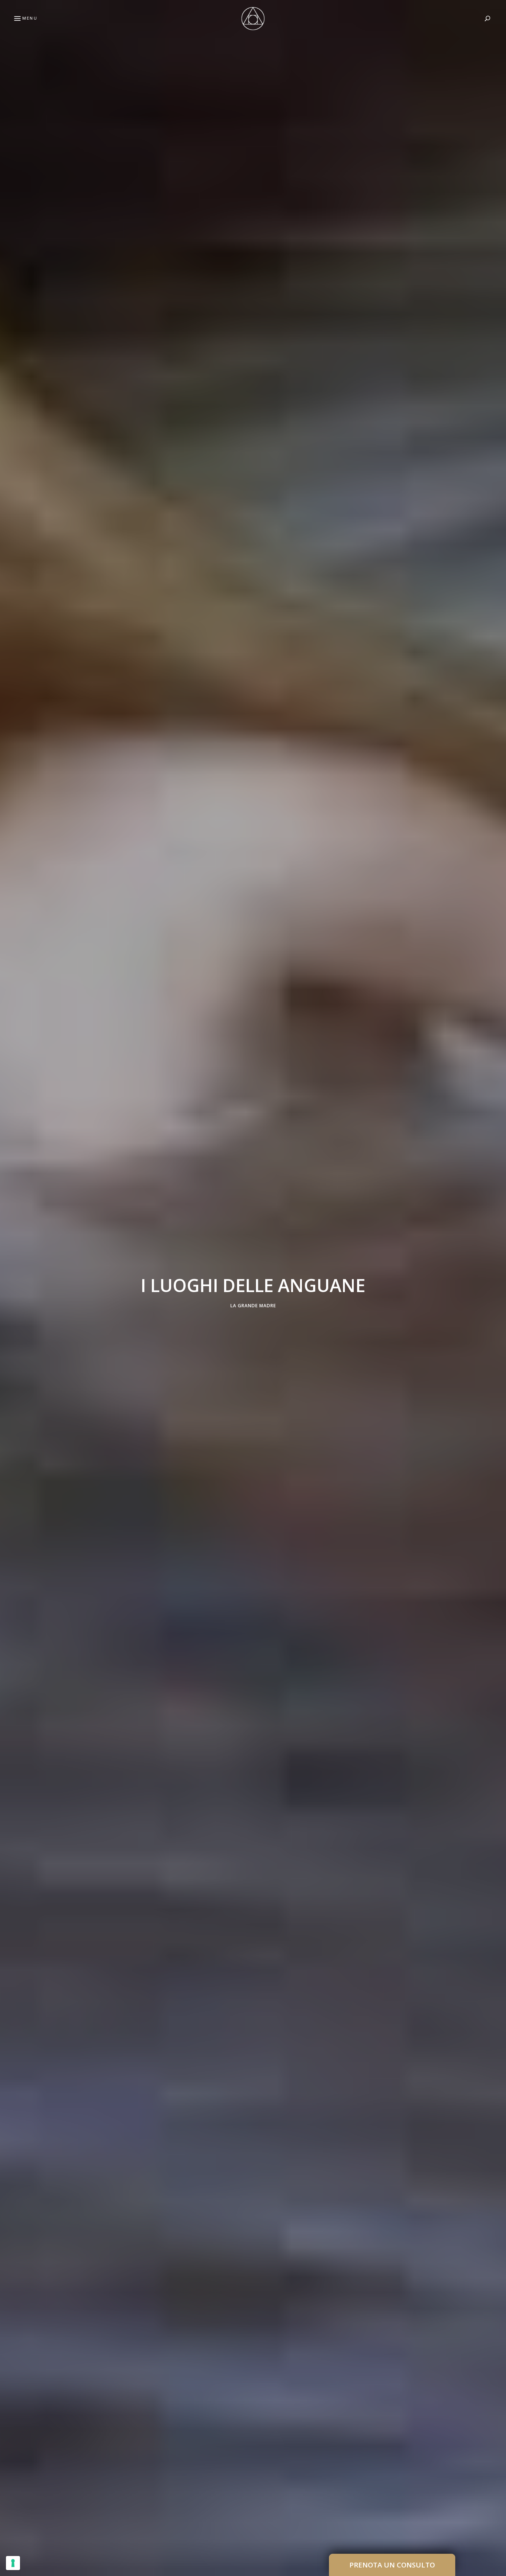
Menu (30, 18)
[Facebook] (9, 1270)
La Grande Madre (253, 1305)
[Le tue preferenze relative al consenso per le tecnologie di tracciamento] (13, 2563)
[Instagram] (9, 1305)
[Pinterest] (9, 1288)
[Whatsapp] (9, 1323)
